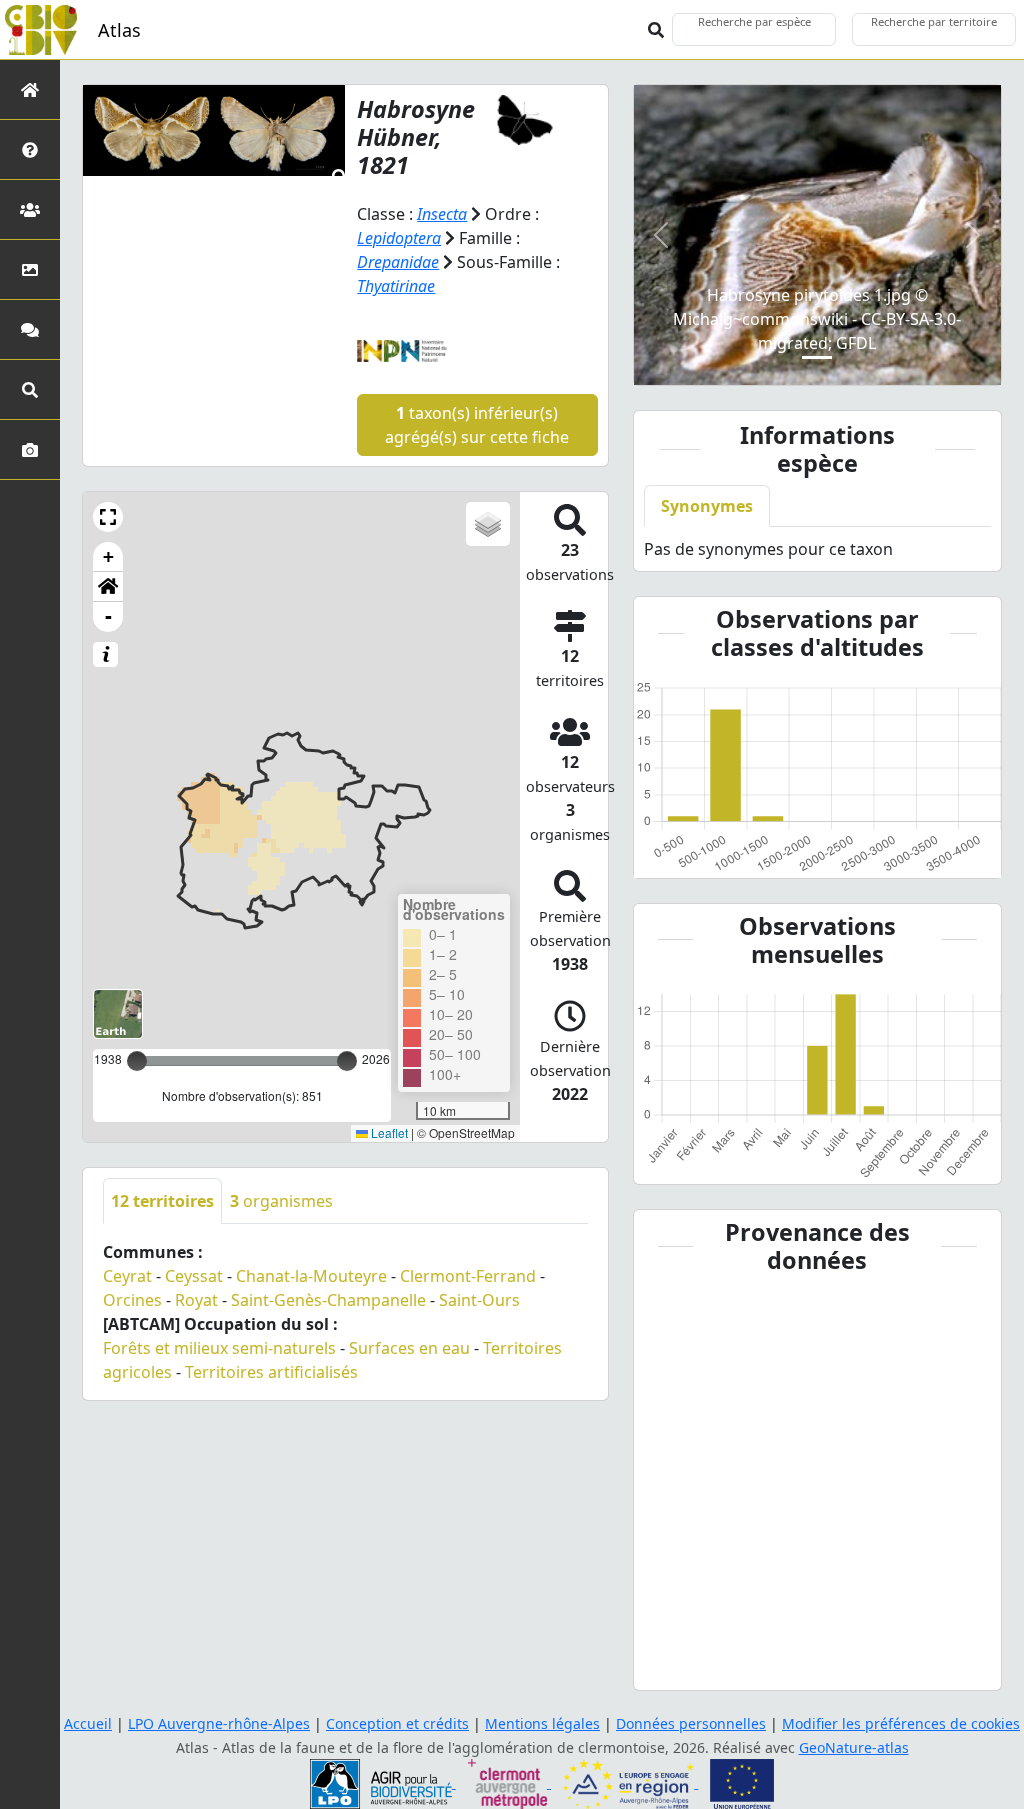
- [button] (108, 616)
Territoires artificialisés (271, 1372)
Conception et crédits (397, 1723)
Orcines (132, 1300)
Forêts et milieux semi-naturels (219, 1348)
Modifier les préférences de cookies (901, 1723)
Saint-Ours (479, 1300)
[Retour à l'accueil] (30, 89)
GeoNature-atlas (854, 1747)
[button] (108, 517)
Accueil (88, 1723)
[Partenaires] (30, 209)
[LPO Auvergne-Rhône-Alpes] (383, 1782)
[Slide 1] (817, 357)
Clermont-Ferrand (468, 1276)
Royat (196, 1300)
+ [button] (108, 556)
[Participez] (30, 329)
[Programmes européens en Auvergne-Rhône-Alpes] (630, 1782)
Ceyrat (127, 1276)
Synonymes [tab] (707, 506)
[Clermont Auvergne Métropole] (509, 1782)
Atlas (119, 30)
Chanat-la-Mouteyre (311, 1276)
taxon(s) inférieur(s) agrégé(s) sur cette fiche (477, 425)
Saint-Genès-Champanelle (328, 1300)
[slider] (347, 1061)
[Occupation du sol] (30, 269)
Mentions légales (542, 1723)
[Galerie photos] (30, 449)
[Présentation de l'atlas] (30, 149)
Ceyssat (194, 1276)
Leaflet (388, 1132)
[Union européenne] (742, 1782)
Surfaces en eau (409, 1348)
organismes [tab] (281, 1201)
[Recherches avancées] (30, 389)
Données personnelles (691, 1723)
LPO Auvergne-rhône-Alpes (219, 1723)
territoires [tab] (162, 1201)
